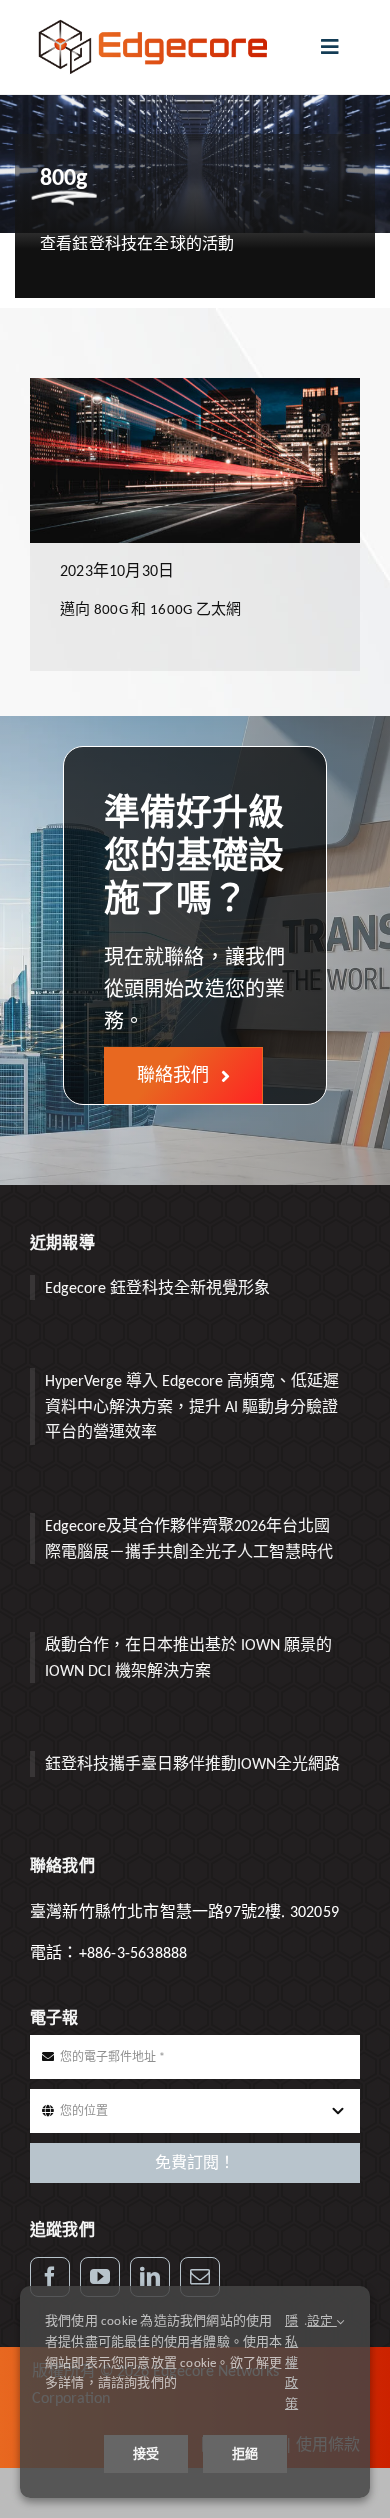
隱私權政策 (291, 2362)
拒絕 (245, 2453)
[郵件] (200, 2277)
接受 (146, 2453)
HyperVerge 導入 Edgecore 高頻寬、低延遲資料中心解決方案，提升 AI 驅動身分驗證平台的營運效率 (192, 1406)
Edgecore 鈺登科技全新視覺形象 (157, 1287)
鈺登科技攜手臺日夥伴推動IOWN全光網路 (192, 1763)
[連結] (150, 2277)
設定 (322, 2320)
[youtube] (100, 2277)
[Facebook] (50, 2277)
